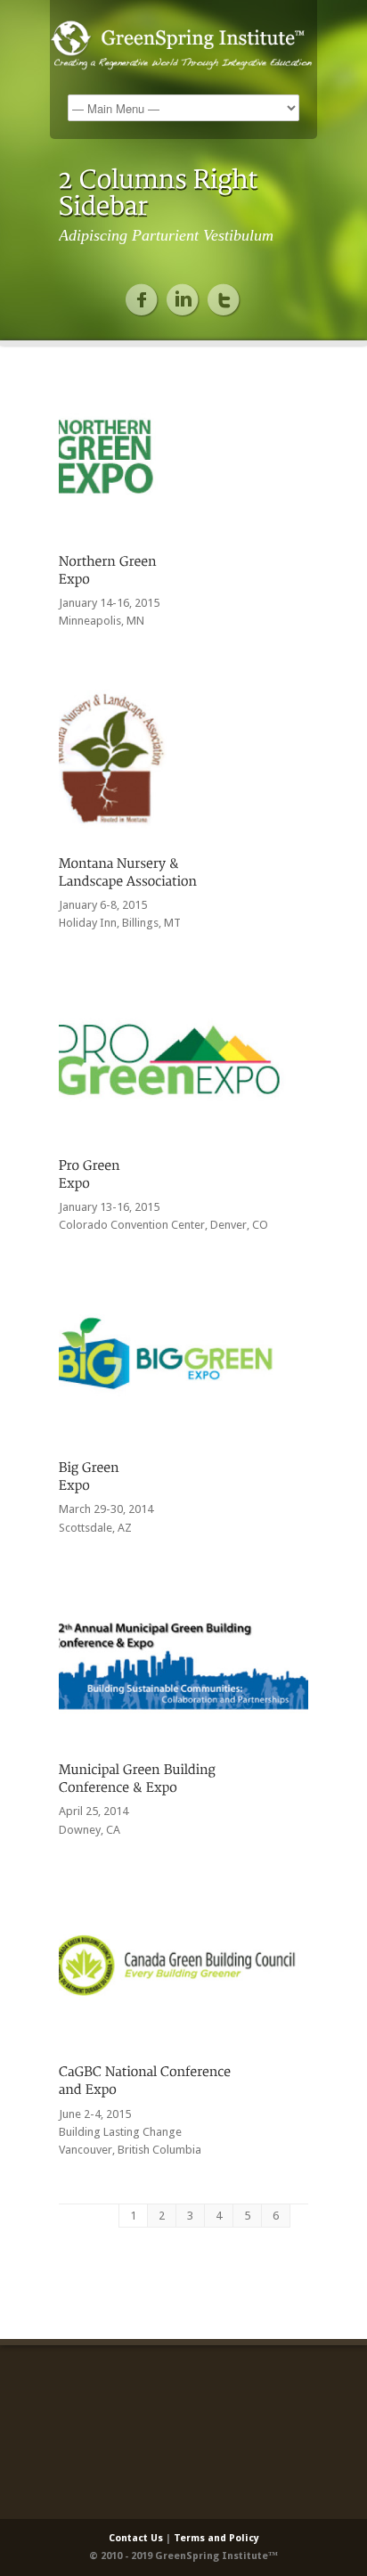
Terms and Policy (216, 2538)
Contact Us (136, 2538)
